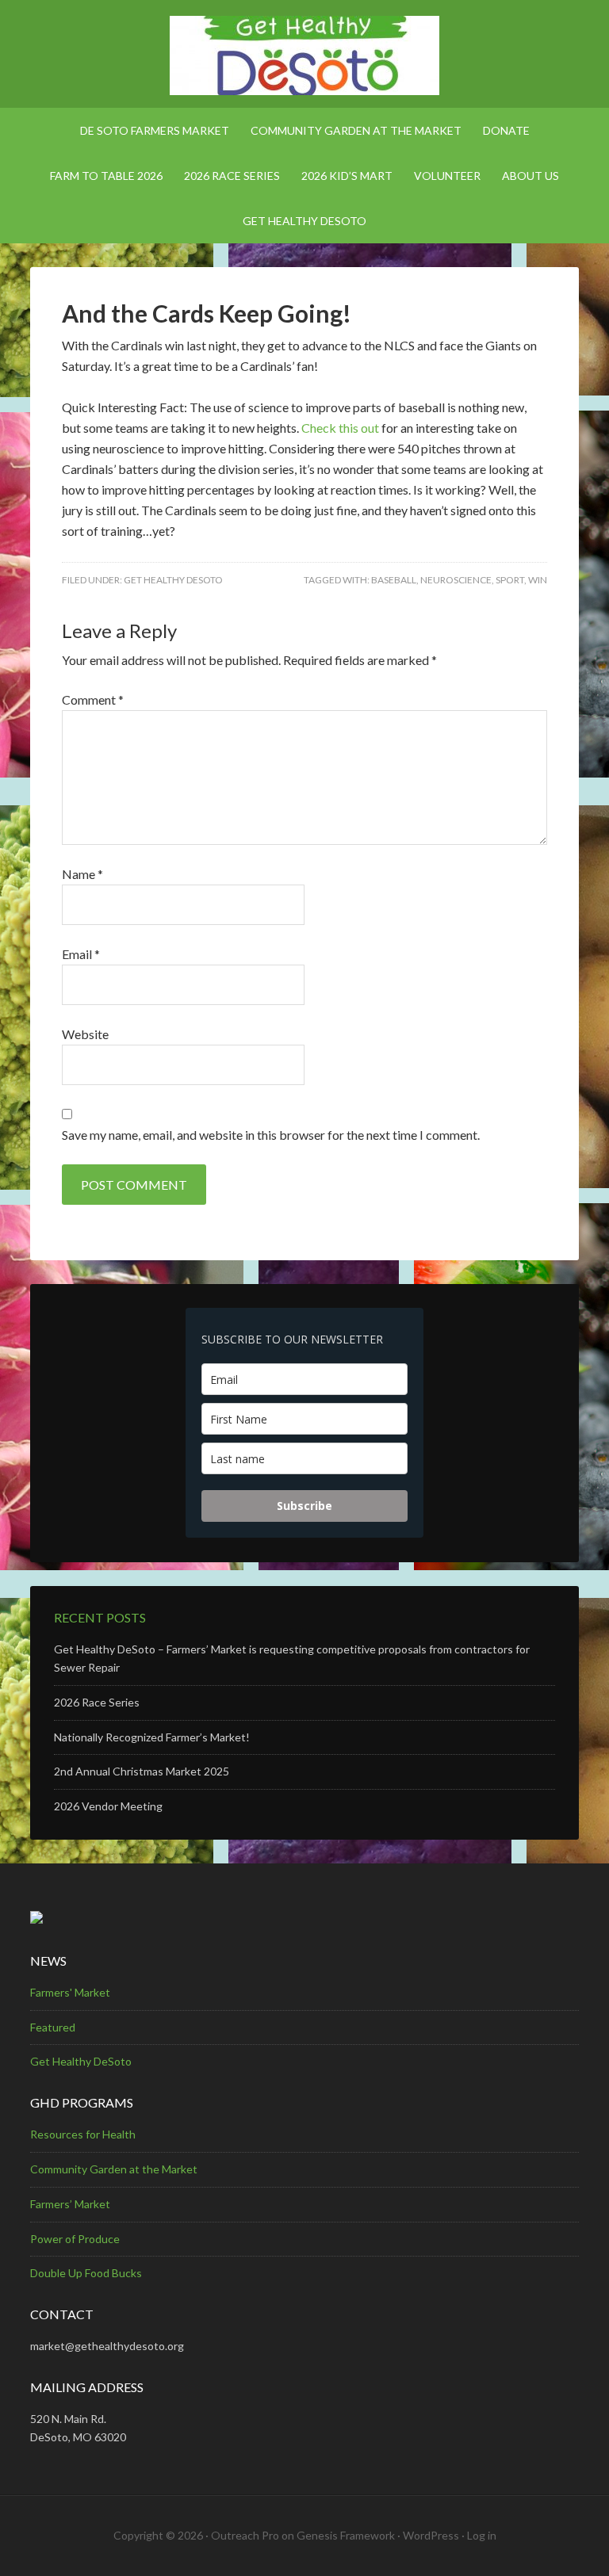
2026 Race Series (97, 1702)
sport (510, 580)
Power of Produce (75, 2239)
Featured (53, 2027)
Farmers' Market (70, 1992)
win (538, 580)
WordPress (431, 2535)
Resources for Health (83, 2134)
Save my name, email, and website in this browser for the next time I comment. (271, 1135)
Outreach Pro (245, 2535)
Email (81, 954)
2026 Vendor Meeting (108, 1806)
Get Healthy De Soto (304, 55)
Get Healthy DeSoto (173, 580)
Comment (93, 699)
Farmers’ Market (70, 2204)
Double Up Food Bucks (86, 2273)
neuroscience (456, 580)
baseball (394, 580)
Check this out (340, 428)
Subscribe (304, 1506)
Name (82, 874)
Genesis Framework (346, 2535)
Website (85, 1034)
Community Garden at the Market (114, 2169)
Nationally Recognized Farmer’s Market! (152, 1737)
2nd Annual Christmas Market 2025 (142, 1771)
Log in (482, 2535)
